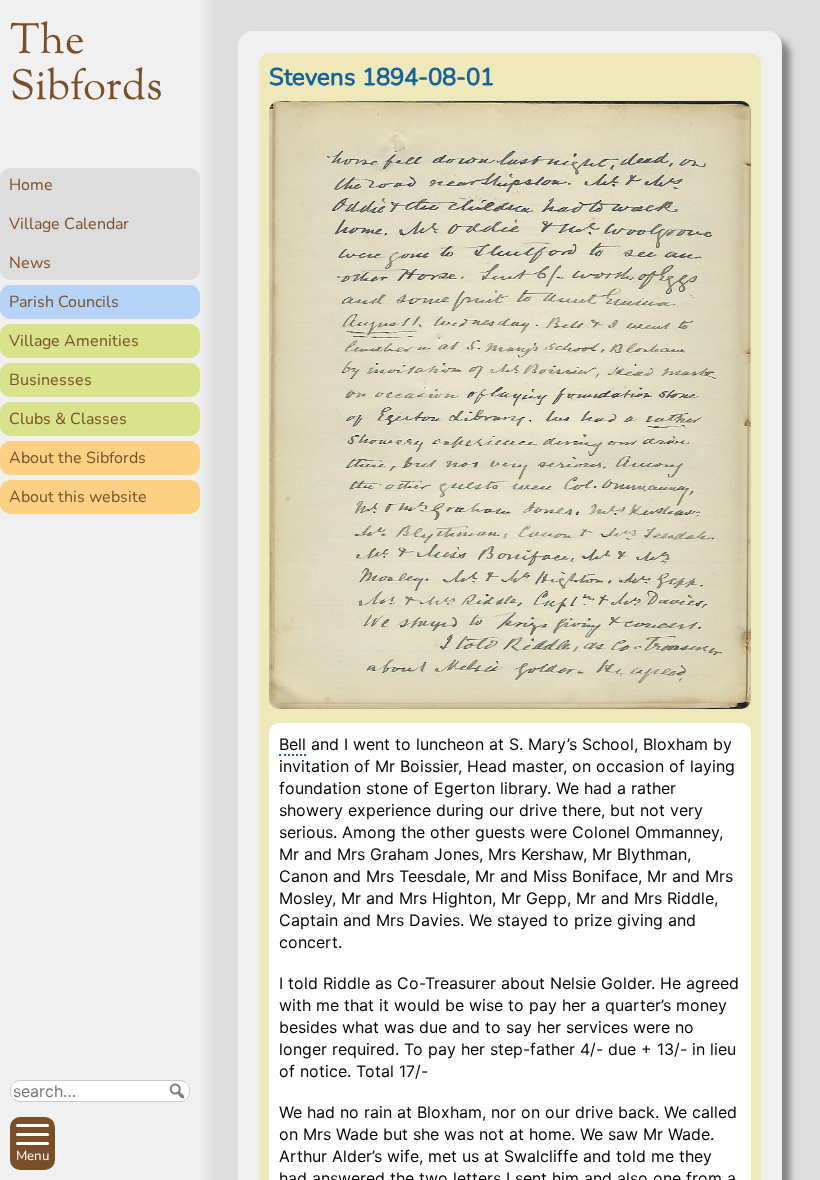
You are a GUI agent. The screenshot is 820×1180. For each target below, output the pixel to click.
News (30, 263)
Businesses (50, 380)
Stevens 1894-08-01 (381, 77)
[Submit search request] (177, 1091)
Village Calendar (69, 224)
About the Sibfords (77, 458)
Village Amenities (74, 341)
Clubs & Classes (68, 419)
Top (175, 1156)
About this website (78, 497)
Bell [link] (292, 744)
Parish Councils (64, 302)
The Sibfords (86, 66)
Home (31, 185)
